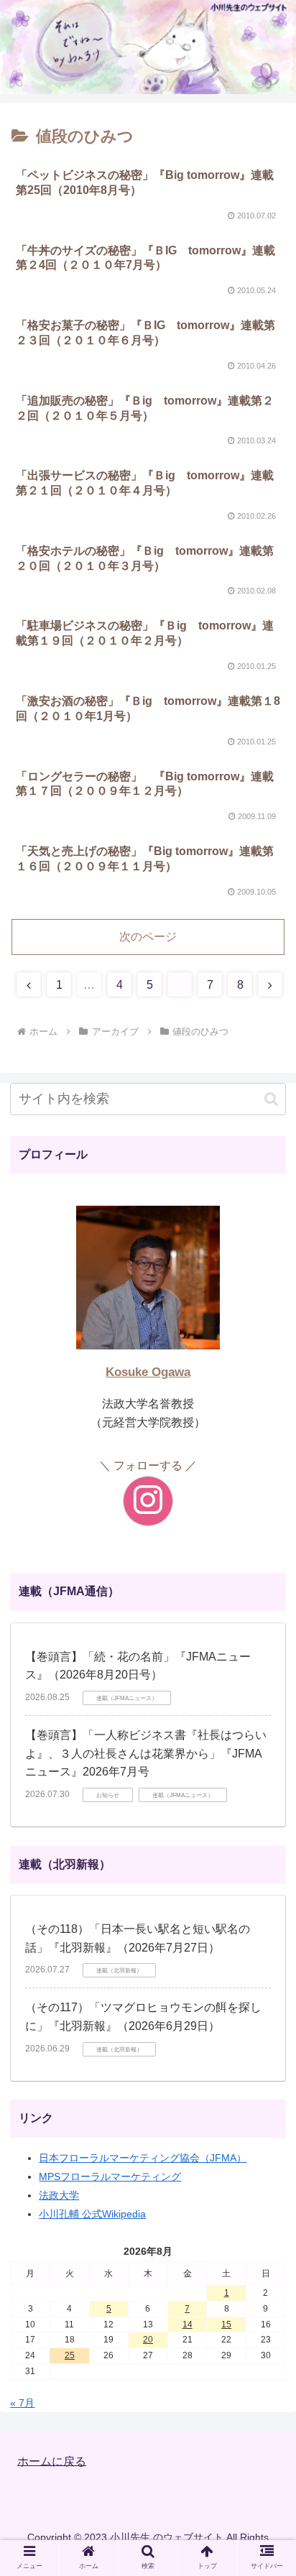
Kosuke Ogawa (148, 1372)
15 (226, 2325)
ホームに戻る (52, 2461)
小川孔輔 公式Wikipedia (92, 2214)
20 (148, 2340)
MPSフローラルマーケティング (110, 2176)
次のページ (148, 937)
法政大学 (59, 2195)
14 (188, 2325)
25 (70, 2355)
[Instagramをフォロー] (148, 1501)
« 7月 (22, 2403)
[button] (271, 1099)
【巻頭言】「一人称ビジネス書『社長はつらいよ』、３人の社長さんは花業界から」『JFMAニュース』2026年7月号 (146, 1753)
